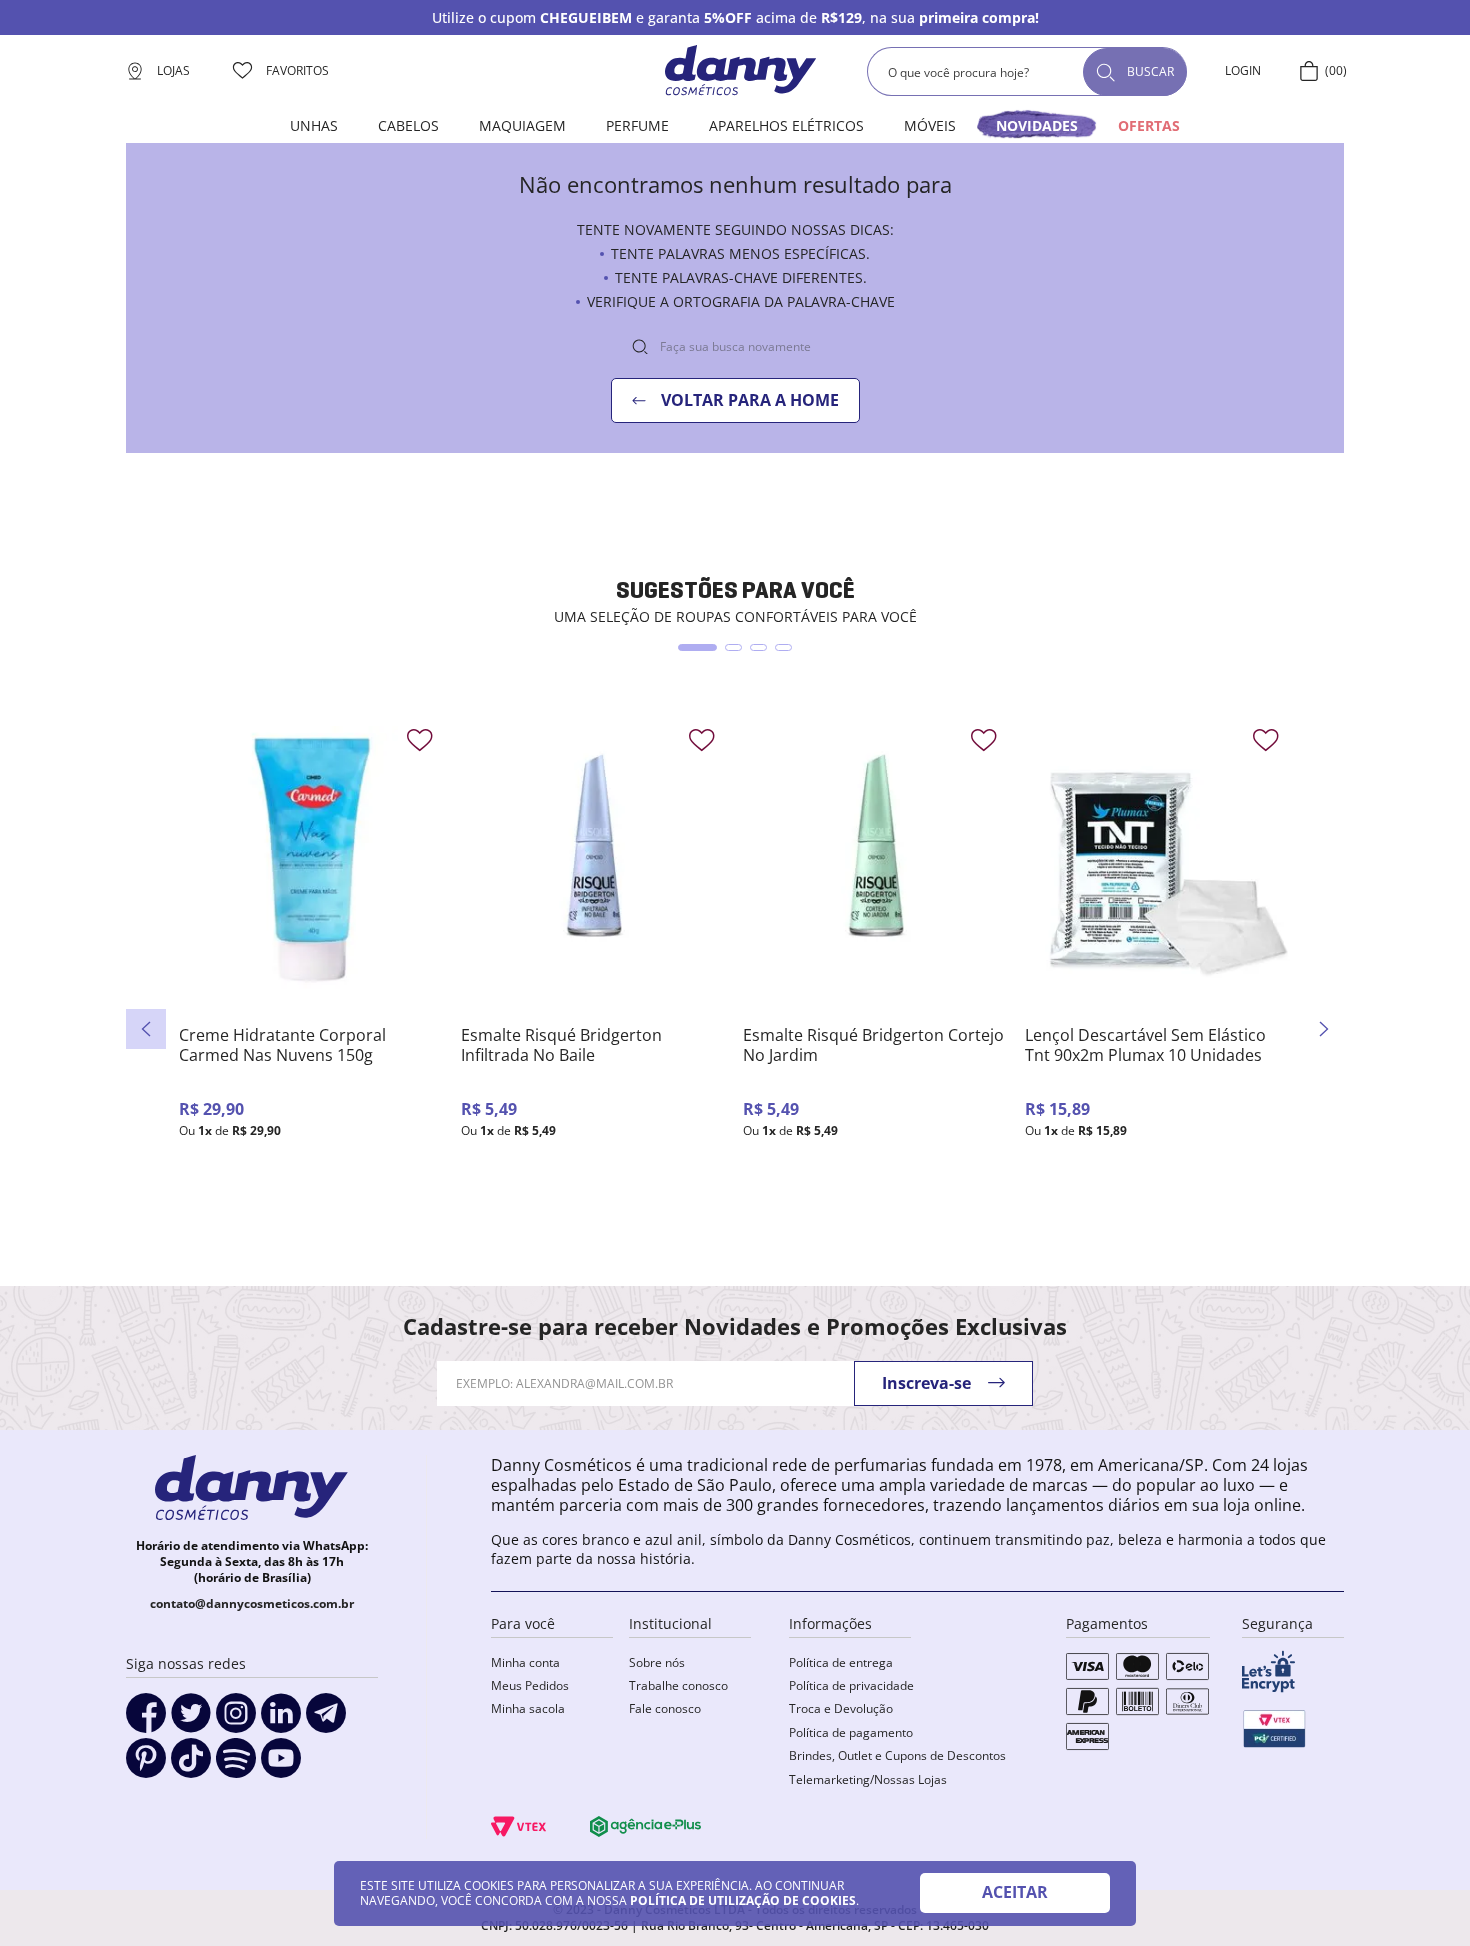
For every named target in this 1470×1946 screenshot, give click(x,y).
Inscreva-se (926, 1383)
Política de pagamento (851, 1732)
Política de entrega (841, 1662)
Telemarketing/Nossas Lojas (868, 1779)
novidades (1037, 125)
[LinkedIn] (281, 1720)
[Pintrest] (146, 1765)
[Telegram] (326, 1720)
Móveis (930, 125)
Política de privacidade (851, 1685)
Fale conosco (665, 1708)
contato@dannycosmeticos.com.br (252, 1603)
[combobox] (1027, 71)
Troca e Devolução (841, 1708)
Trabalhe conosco (678, 1685)
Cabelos (408, 125)
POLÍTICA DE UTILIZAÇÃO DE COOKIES (743, 1900)
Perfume (637, 125)
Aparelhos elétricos (786, 125)
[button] (697, 647)
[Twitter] (191, 1720)
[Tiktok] (191, 1765)
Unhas (314, 125)
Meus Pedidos (530, 1685)
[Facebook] (146, 1720)
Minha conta (525, 1662)
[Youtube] (281, 1765)
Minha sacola (528, 1708)
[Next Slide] (1324, 1029)
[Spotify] (236, 1765)
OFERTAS (1149, 125)
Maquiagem (522, 125)
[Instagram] (236, 1720)
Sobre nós (657, 1662)
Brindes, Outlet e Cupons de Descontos (897, 1755)
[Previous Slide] (146, 1029)
